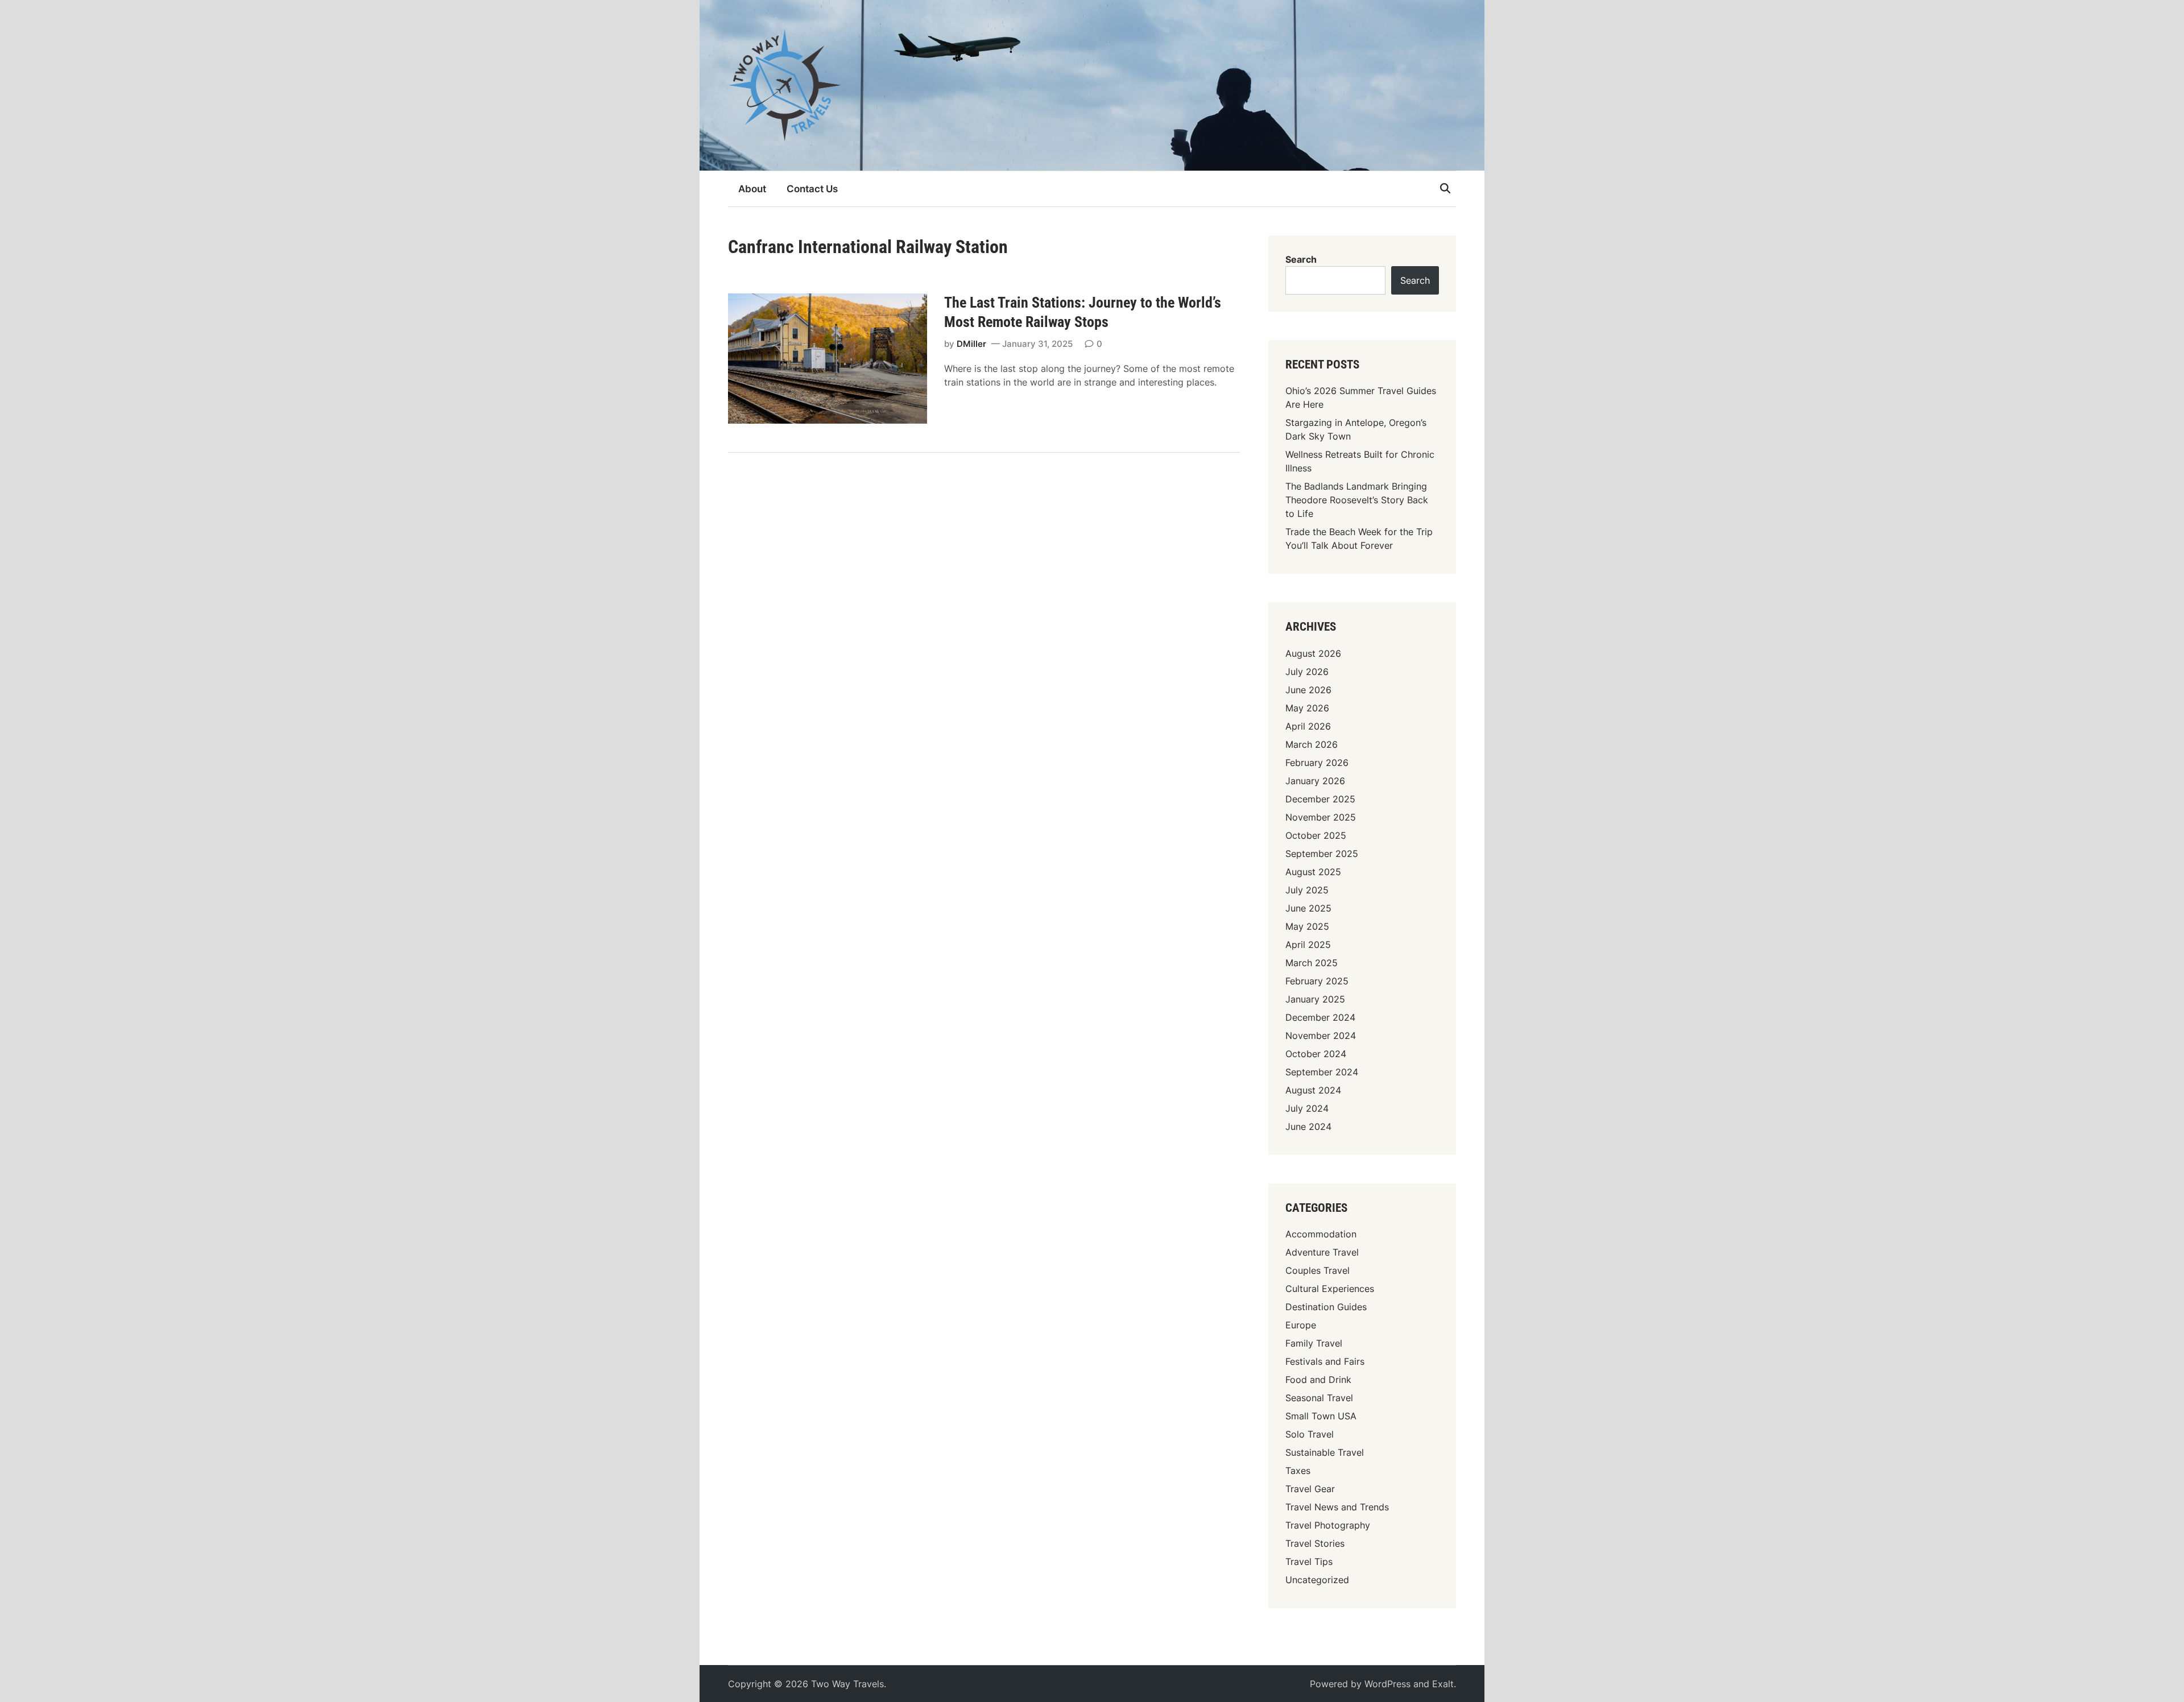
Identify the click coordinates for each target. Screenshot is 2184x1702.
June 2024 (1308, 1127)
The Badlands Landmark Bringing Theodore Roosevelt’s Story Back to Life (1357, 500)
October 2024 (1316, 1054)
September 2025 (1322, 854)
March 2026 (1312, 744)
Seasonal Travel (1319, 1398)
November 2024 (1321, 1036)
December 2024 (1320, 1017)
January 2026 (1315, 781)
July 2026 (1307, 672)
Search (1301, 259)
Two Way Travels (847, 1684)
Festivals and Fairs (1325, 1361)
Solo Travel (1310, 1434)
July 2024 (1307, 1108)
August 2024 (1313, 1090)
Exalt (1443, 1684)
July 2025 (1307, 890)
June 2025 (1308, 908)
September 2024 (1322, 1072)
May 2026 (1307, 708)
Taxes (1298, 1471)
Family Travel (1314, 1343)
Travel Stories (1315, 1543)
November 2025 (1321, 817)
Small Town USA (1321, 1416)
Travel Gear (1310, 1489)
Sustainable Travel (1325, 1452)
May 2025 (1307, 926)
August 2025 (1313, 872)
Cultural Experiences (1330, 1289)
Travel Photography (1328, 1525)
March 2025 (1312, 963)
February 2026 (1317, 763)
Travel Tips (1309, 1562)
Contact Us (812, 189)
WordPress (1387, 1684)
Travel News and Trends (1337, 1507)
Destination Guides (1326, 1307)
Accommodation (1321, 1234)
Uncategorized (1317, 1580)
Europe (1301, 1325)
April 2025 (1308, 945)
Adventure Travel (1322, 1252)
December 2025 (1320, 799)
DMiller (971, 344)
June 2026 (1308, 690)
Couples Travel (1318, 1270)
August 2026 (1313, 653)
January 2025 (1315, 999)
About (752, 189)
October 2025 (1316, 835)
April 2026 (1308, 726)
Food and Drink (1318, 1380)
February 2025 (1317, 981)
